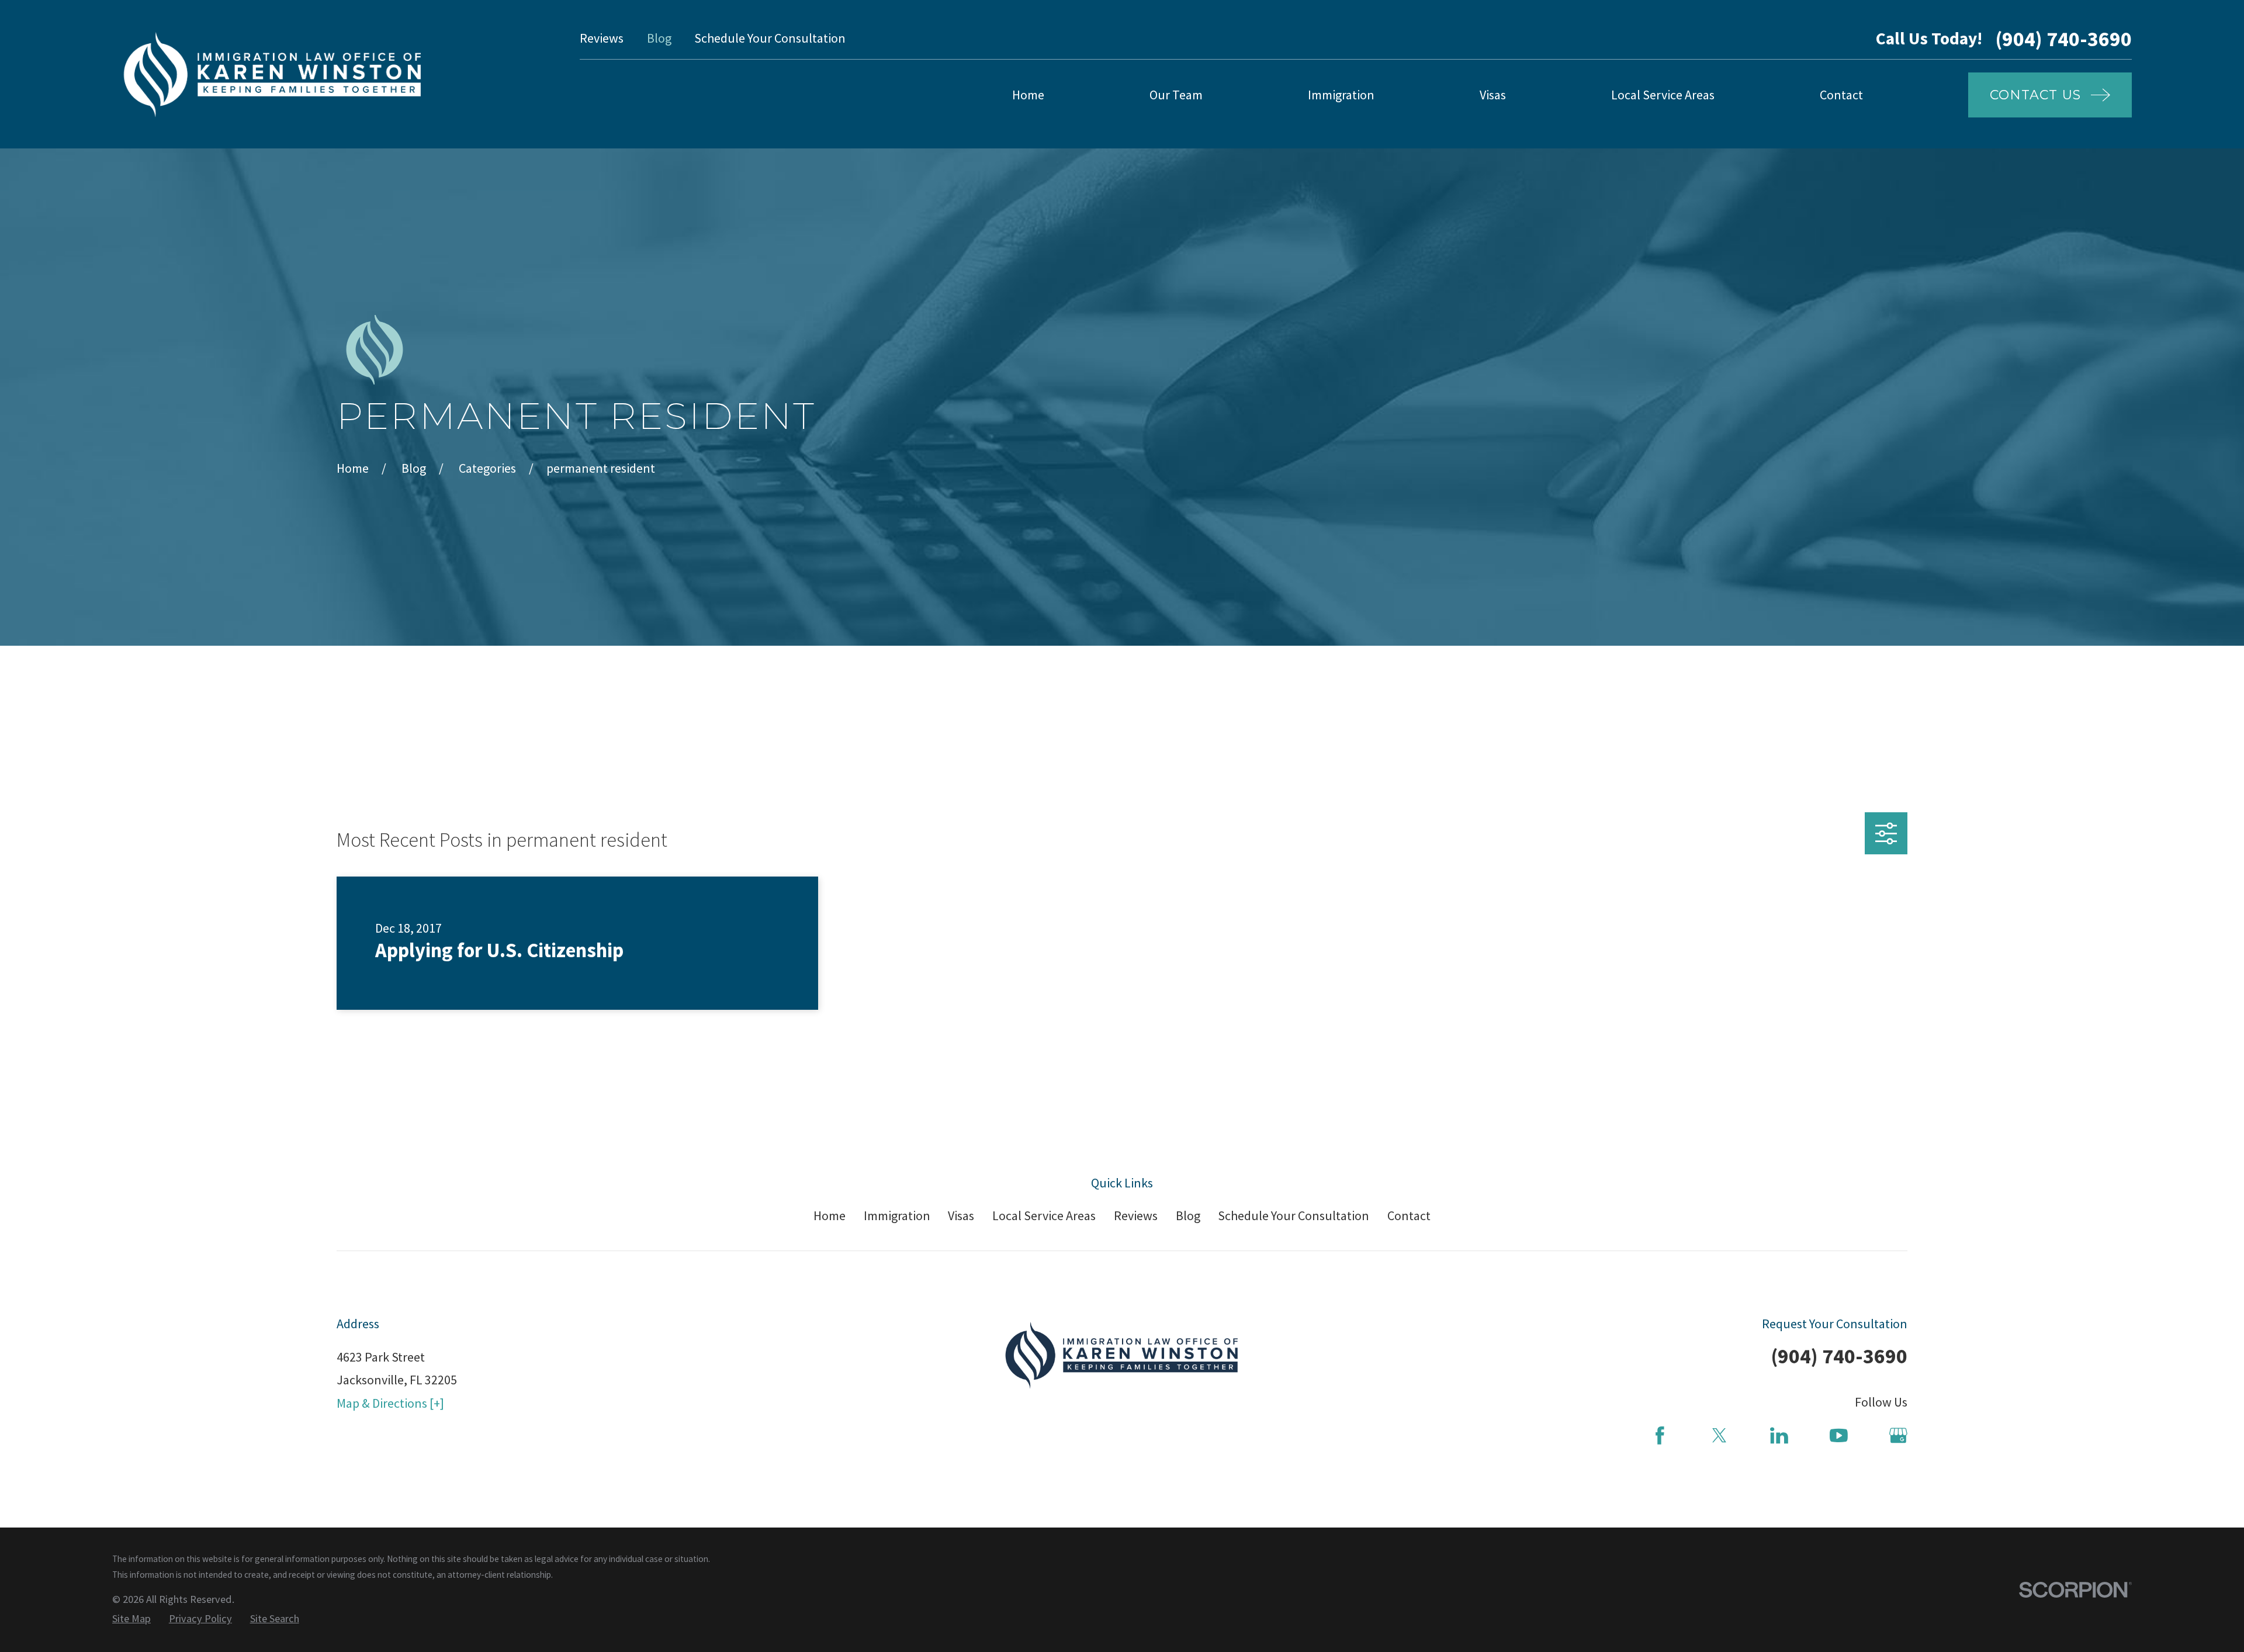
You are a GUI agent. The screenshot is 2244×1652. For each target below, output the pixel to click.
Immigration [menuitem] (1341, 95)
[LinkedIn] (1779, 1435)
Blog (659, 38)
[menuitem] (131, 1619)
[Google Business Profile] (1898, 1435)
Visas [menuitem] (1493, 95)
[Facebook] (1660, 1435)
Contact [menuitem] (1841, 95)
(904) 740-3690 (2063, 39)
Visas (961, 1215)
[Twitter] (1720, 1435)
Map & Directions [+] (390, 1403)
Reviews (602, 38)
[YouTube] (1839, 1435)
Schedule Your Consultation (770, 38)
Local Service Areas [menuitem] (1663, 95)
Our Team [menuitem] (1176, 95)
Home (830, 1215)
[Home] (273, 74)
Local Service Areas (1044, 1215)
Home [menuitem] (1028, 95)
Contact (1409, 1215)
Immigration (897, 1215)
